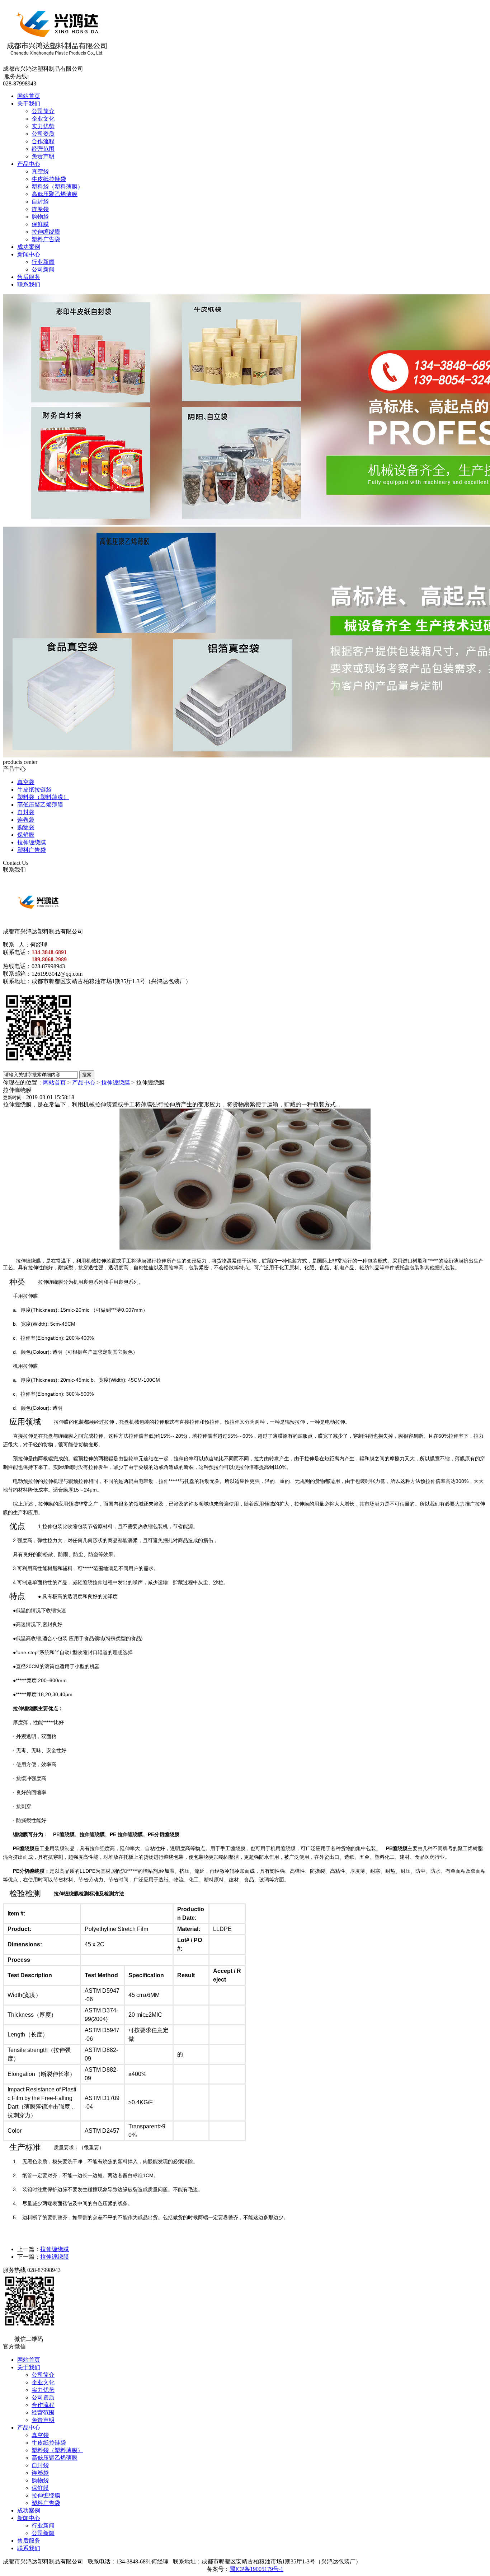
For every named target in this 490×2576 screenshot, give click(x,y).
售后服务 (29, 277)
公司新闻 (43, 269)
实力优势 (43, 126)
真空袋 (40, 171)
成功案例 (29, 247)
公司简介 (43, 111)
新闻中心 (29, 254)
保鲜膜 (40, 224)
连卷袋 (40, 209)
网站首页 (29, 96)
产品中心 (29, 164)
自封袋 (40, 202)
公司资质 (43, 134)
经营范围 (43, 149)
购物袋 (40, 217)
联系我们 (29, 284)
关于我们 (29, 104)
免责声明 (43, 156)
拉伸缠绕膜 (46, 232)
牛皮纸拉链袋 (49, 179)
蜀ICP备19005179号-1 (256, 2569)
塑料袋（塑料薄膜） (57, 186)
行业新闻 (43, 262)
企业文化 (43, 119)
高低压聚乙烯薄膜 (55, 194)
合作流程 (43, 141)
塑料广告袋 (46, 239)
